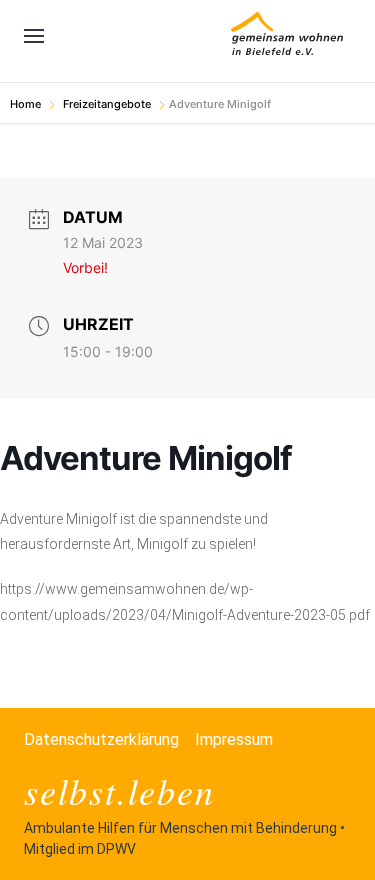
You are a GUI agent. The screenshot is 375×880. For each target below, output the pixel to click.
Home (27, 104)
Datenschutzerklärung (101, 739)
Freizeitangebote (107, 104)
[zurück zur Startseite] (287, 36)
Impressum (234, 739)
